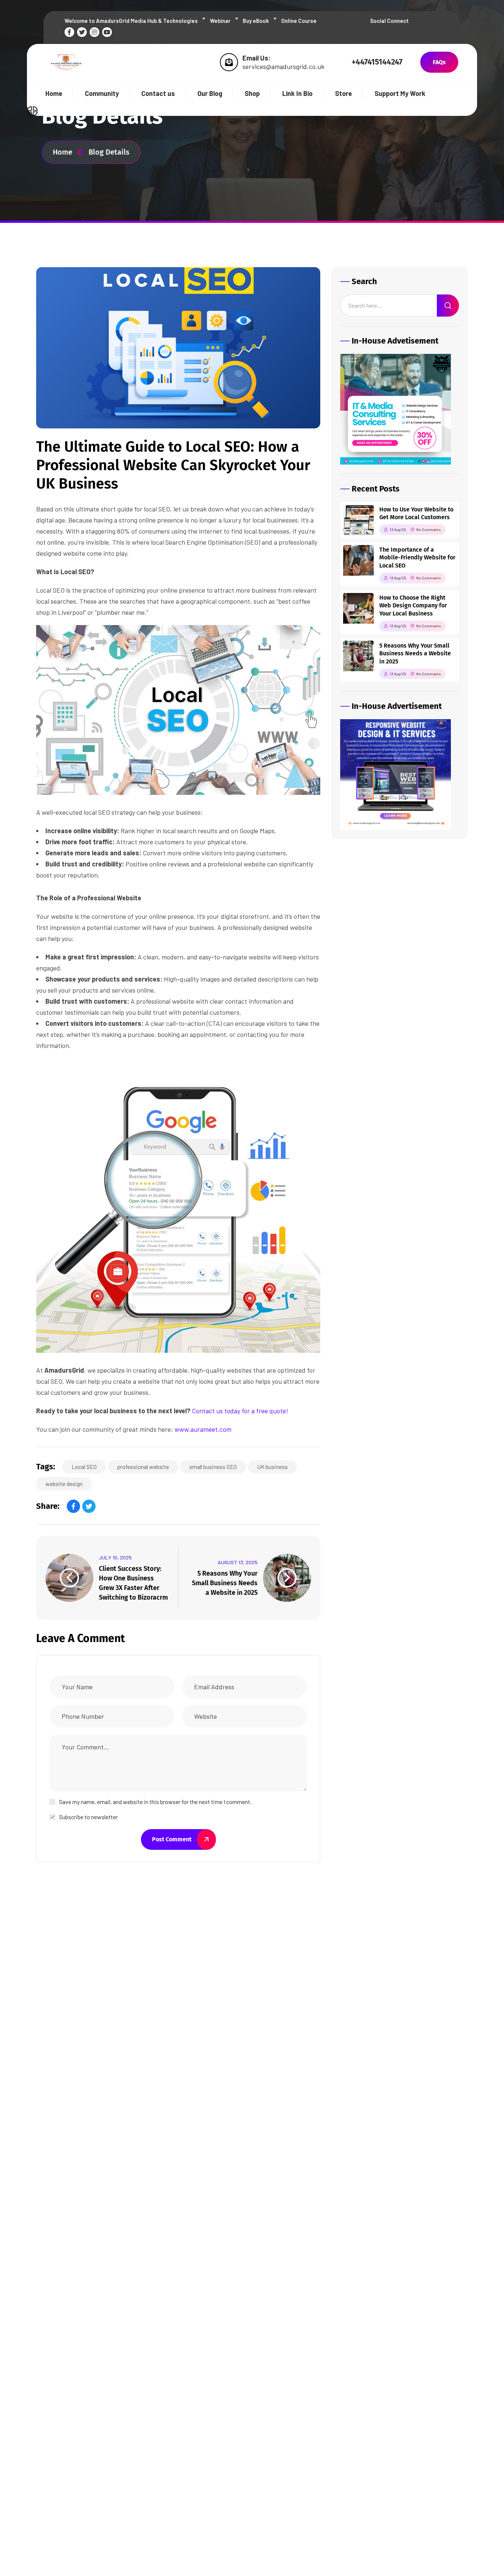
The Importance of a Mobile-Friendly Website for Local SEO (417, 558)
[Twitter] (89, 1506)
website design (64, 1484)
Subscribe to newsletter (88, 1817)
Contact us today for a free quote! (240, 1411)
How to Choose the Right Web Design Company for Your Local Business (413, 606)
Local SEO (84, 1467)
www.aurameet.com (203, 1429)
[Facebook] (73, 1506)
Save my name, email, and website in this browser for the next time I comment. (155, 1802)
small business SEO (213, 1467)
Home (63, 152)
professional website (143, 1467)
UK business (272, 1467)
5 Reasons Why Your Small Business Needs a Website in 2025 (225, 1583)
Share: (48, 1506)
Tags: (46, 1467)
